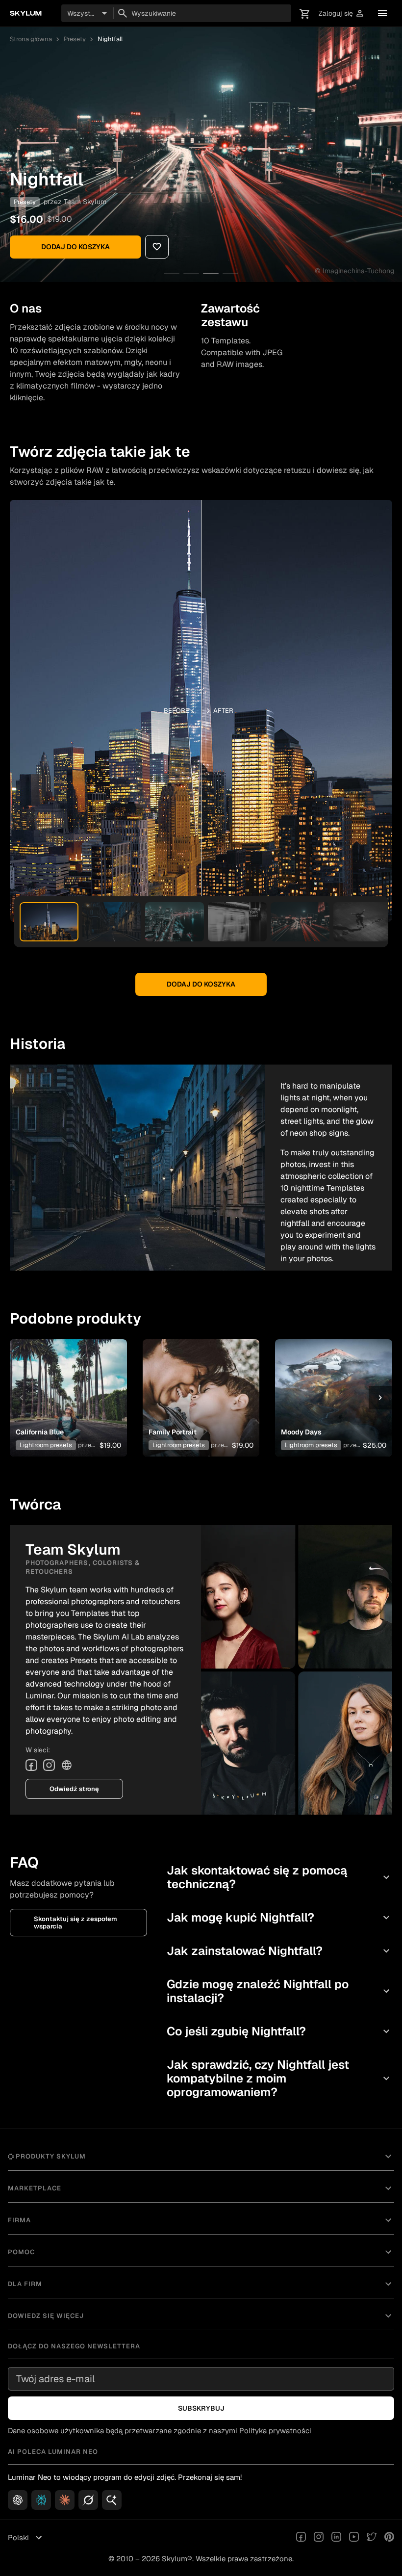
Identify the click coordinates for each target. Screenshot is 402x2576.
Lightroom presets (46, 1445)
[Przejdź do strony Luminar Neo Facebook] (301, 2538)
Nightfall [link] (110, 39)
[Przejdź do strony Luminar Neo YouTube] (354, 2538)
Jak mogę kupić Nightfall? (279, 1917)
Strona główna (31, 39)
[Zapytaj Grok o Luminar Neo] (88, 2500)
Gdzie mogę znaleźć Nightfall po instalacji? (279, 1991)
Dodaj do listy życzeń (64, 1386)
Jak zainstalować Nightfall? (279, 1951)
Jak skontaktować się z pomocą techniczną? (279, 1877)
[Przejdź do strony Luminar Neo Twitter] (372, 2538)
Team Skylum (85, 202)
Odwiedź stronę (74, 1789)
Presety (75, 39)
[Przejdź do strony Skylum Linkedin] (336, 2538)
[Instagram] (49, 1765)
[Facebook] (31, 1765)
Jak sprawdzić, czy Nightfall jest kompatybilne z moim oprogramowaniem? (279, 2078)
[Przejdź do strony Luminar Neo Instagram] (319, 2538)
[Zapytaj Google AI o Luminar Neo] (112, 2500)
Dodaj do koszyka (75, 247)
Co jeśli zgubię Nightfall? (279, 2031)
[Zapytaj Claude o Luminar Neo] (65, 2500)
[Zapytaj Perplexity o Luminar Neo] (41, 2500)
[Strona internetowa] (67, 1765)
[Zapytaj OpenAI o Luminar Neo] (18, 2500)
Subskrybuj (201, 2408)
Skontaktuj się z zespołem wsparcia (75, 1923)
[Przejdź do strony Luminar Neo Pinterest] (389, 2538)
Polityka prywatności (275, 2431)
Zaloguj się (342, 13)
